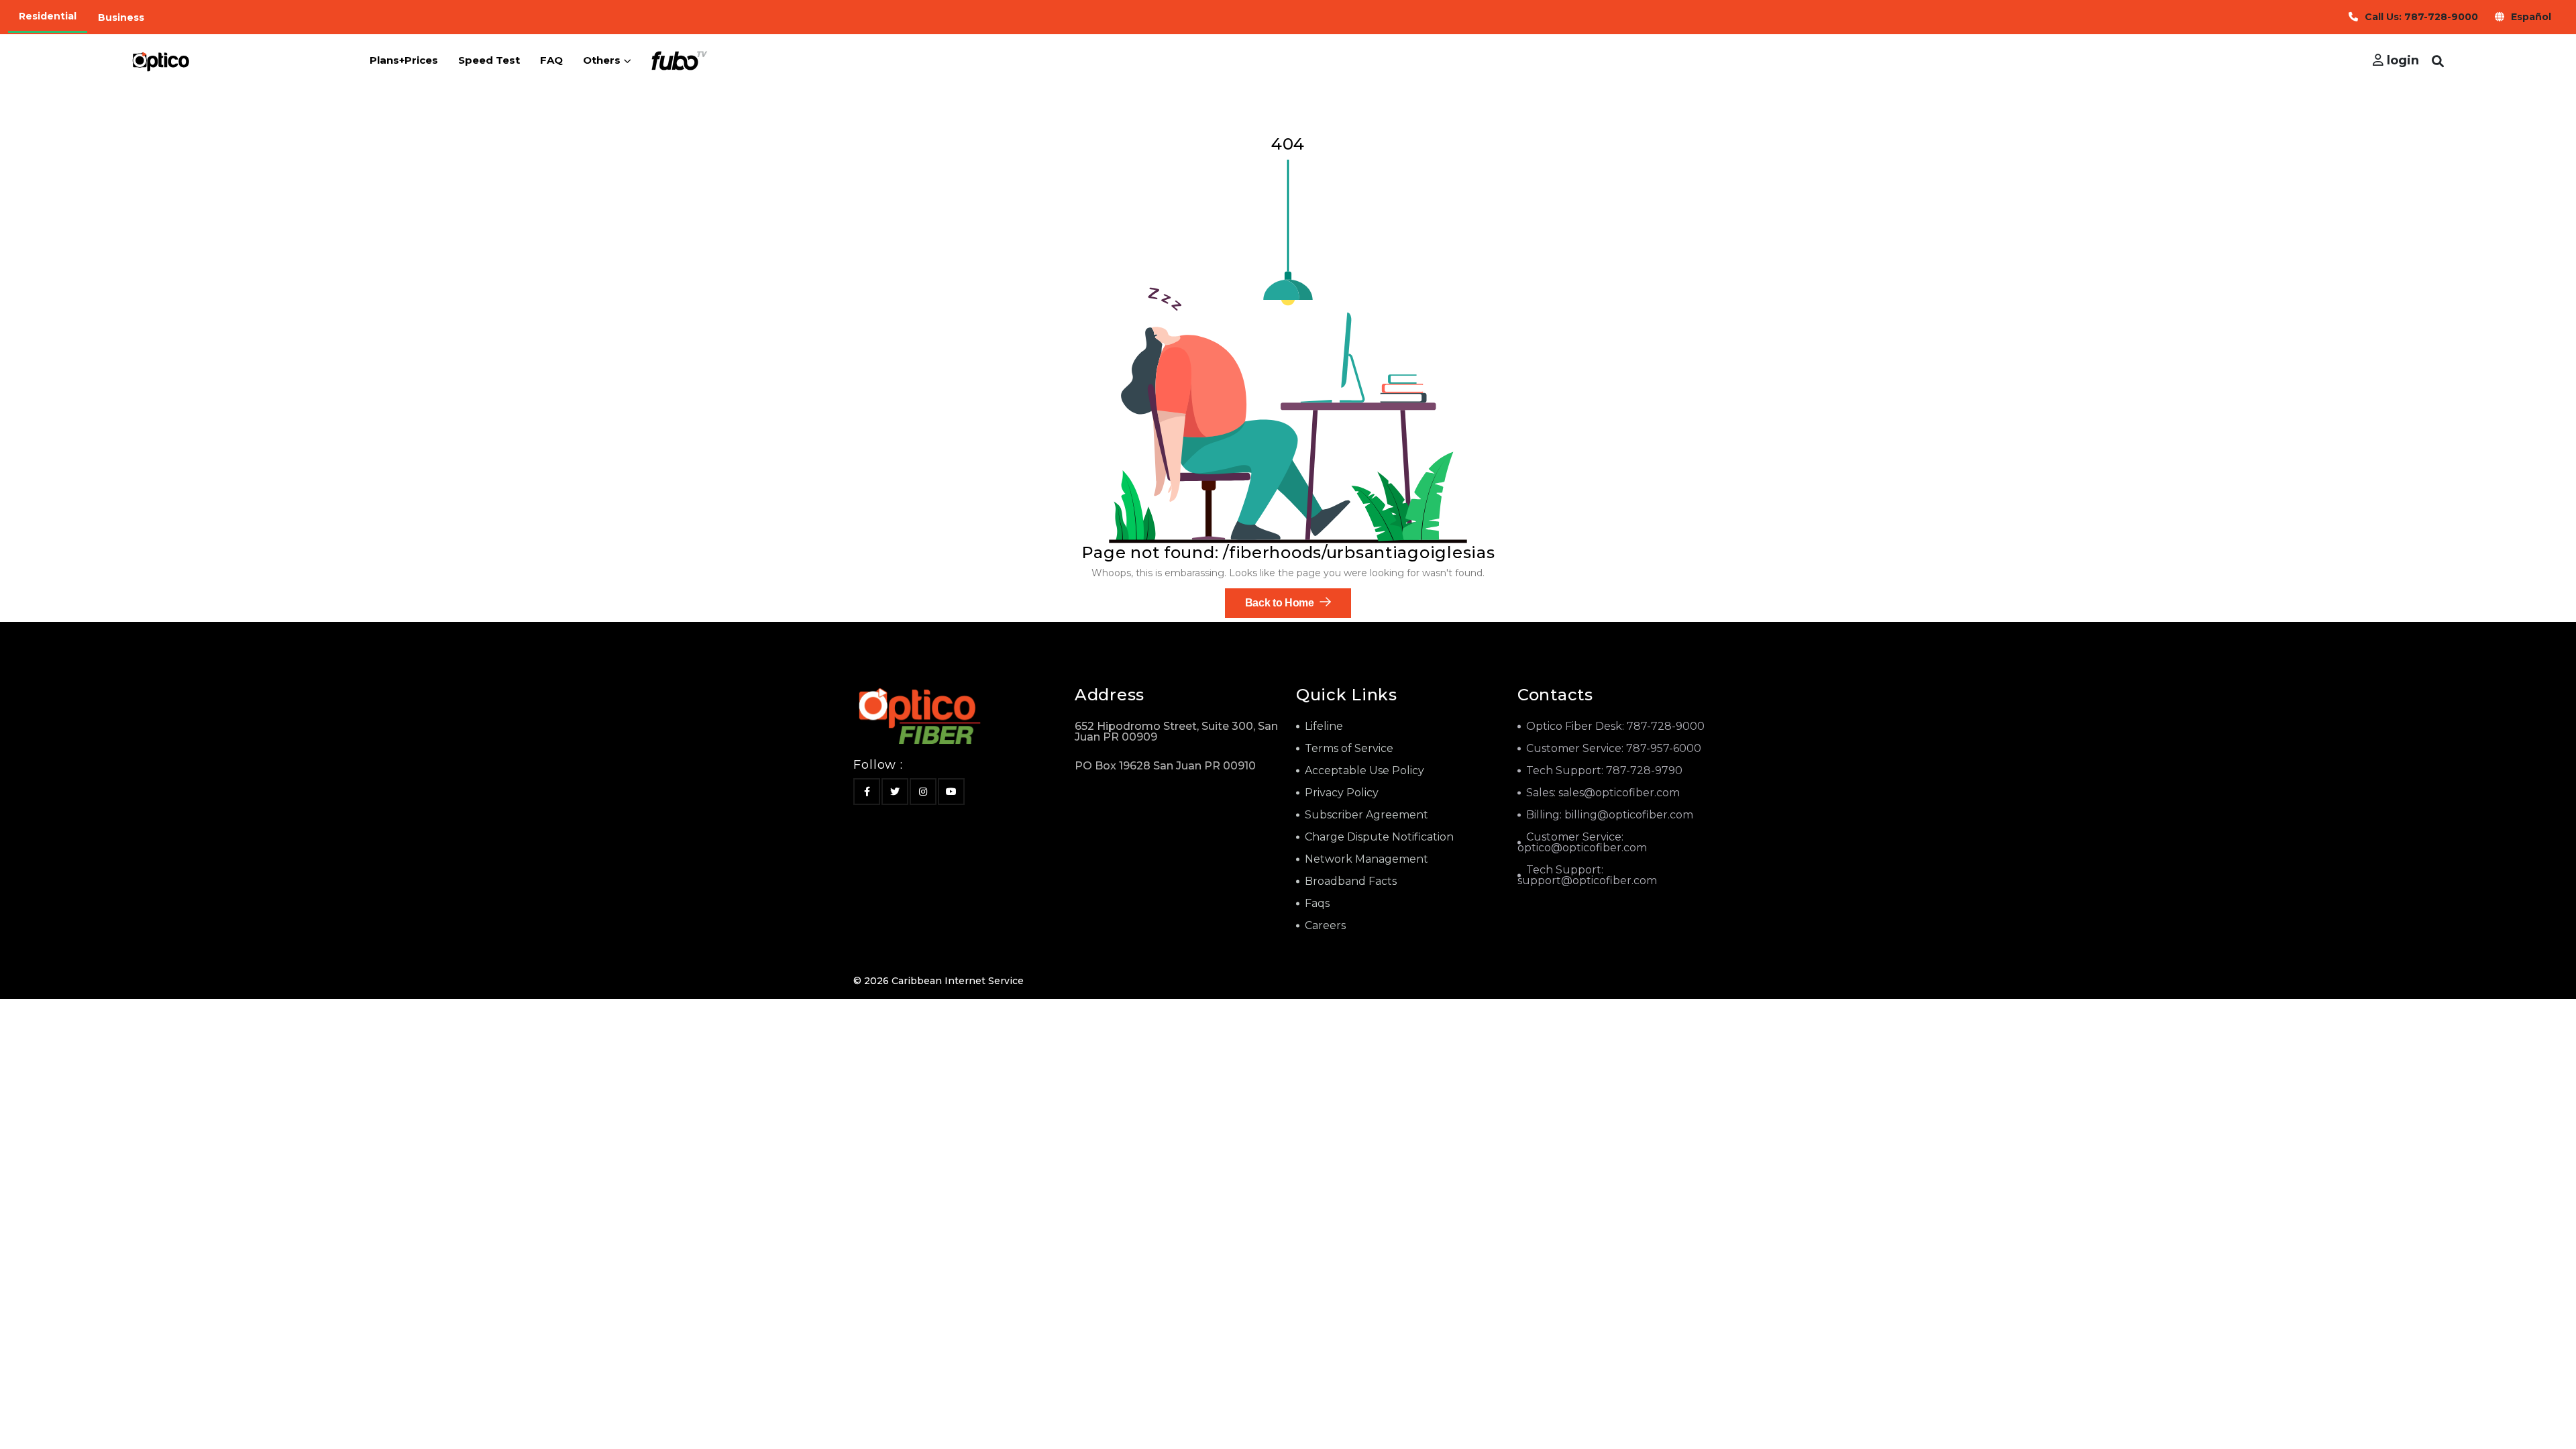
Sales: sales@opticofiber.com (1603, 793)
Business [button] (121, 17)
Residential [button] (48, 16)
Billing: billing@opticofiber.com (1610, 815)
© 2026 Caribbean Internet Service (938, 981)
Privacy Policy (1342, 793)
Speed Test (489, 60)
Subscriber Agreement (1366, 815)
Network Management (1366, 859)
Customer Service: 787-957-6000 (1614, 748)
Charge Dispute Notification (1379, 837)
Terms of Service (1349, 748)
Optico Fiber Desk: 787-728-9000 (1615, 726)
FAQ (551, 60)
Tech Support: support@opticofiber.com (1587, 875)
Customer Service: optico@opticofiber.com (1582, 842)
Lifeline (1324, 726)
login (2401, 60)
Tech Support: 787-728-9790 (1604, 770)
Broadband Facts (1351, 881)
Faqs (1317, 903)
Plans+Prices (404, 60)
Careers (1325, 925)
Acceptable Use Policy (1364, 770)
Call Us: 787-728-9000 (2421, 17)
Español (2531, 17)
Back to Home (1281, 603)
